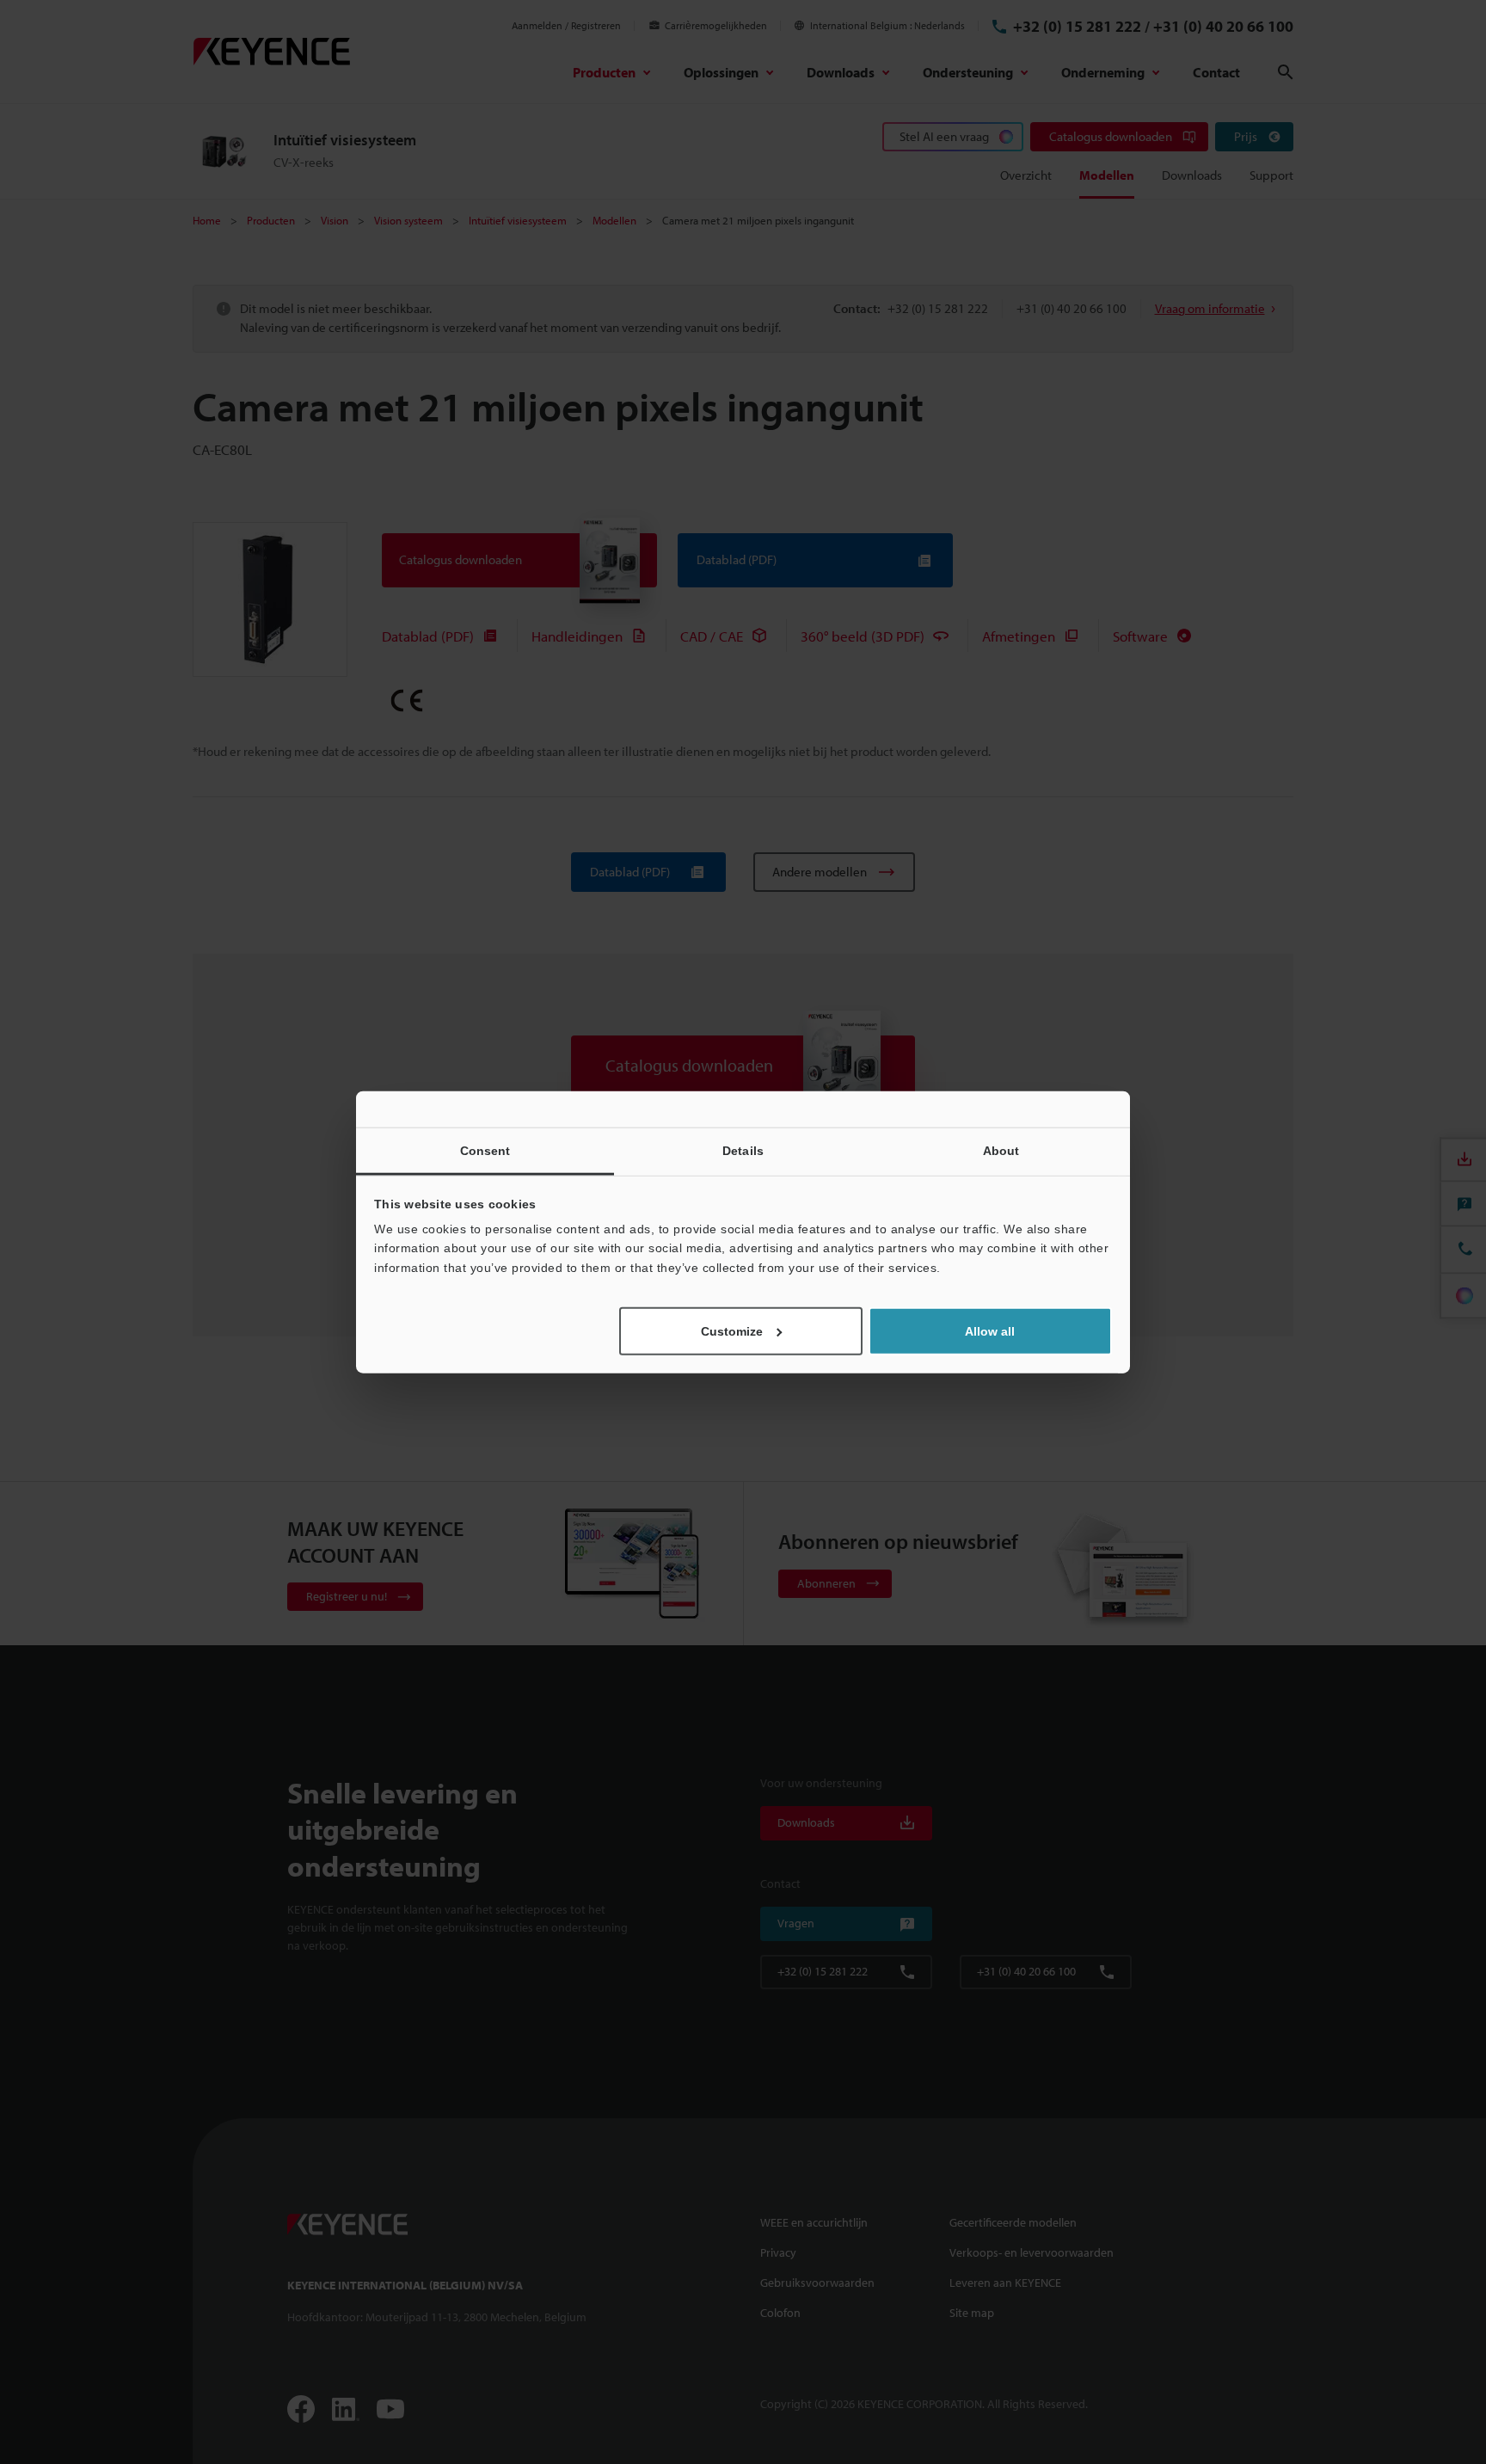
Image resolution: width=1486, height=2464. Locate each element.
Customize (732, 1331)
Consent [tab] (485, 1150)
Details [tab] (743, 1150)
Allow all (990, 1331)
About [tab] (1001, 1150)
